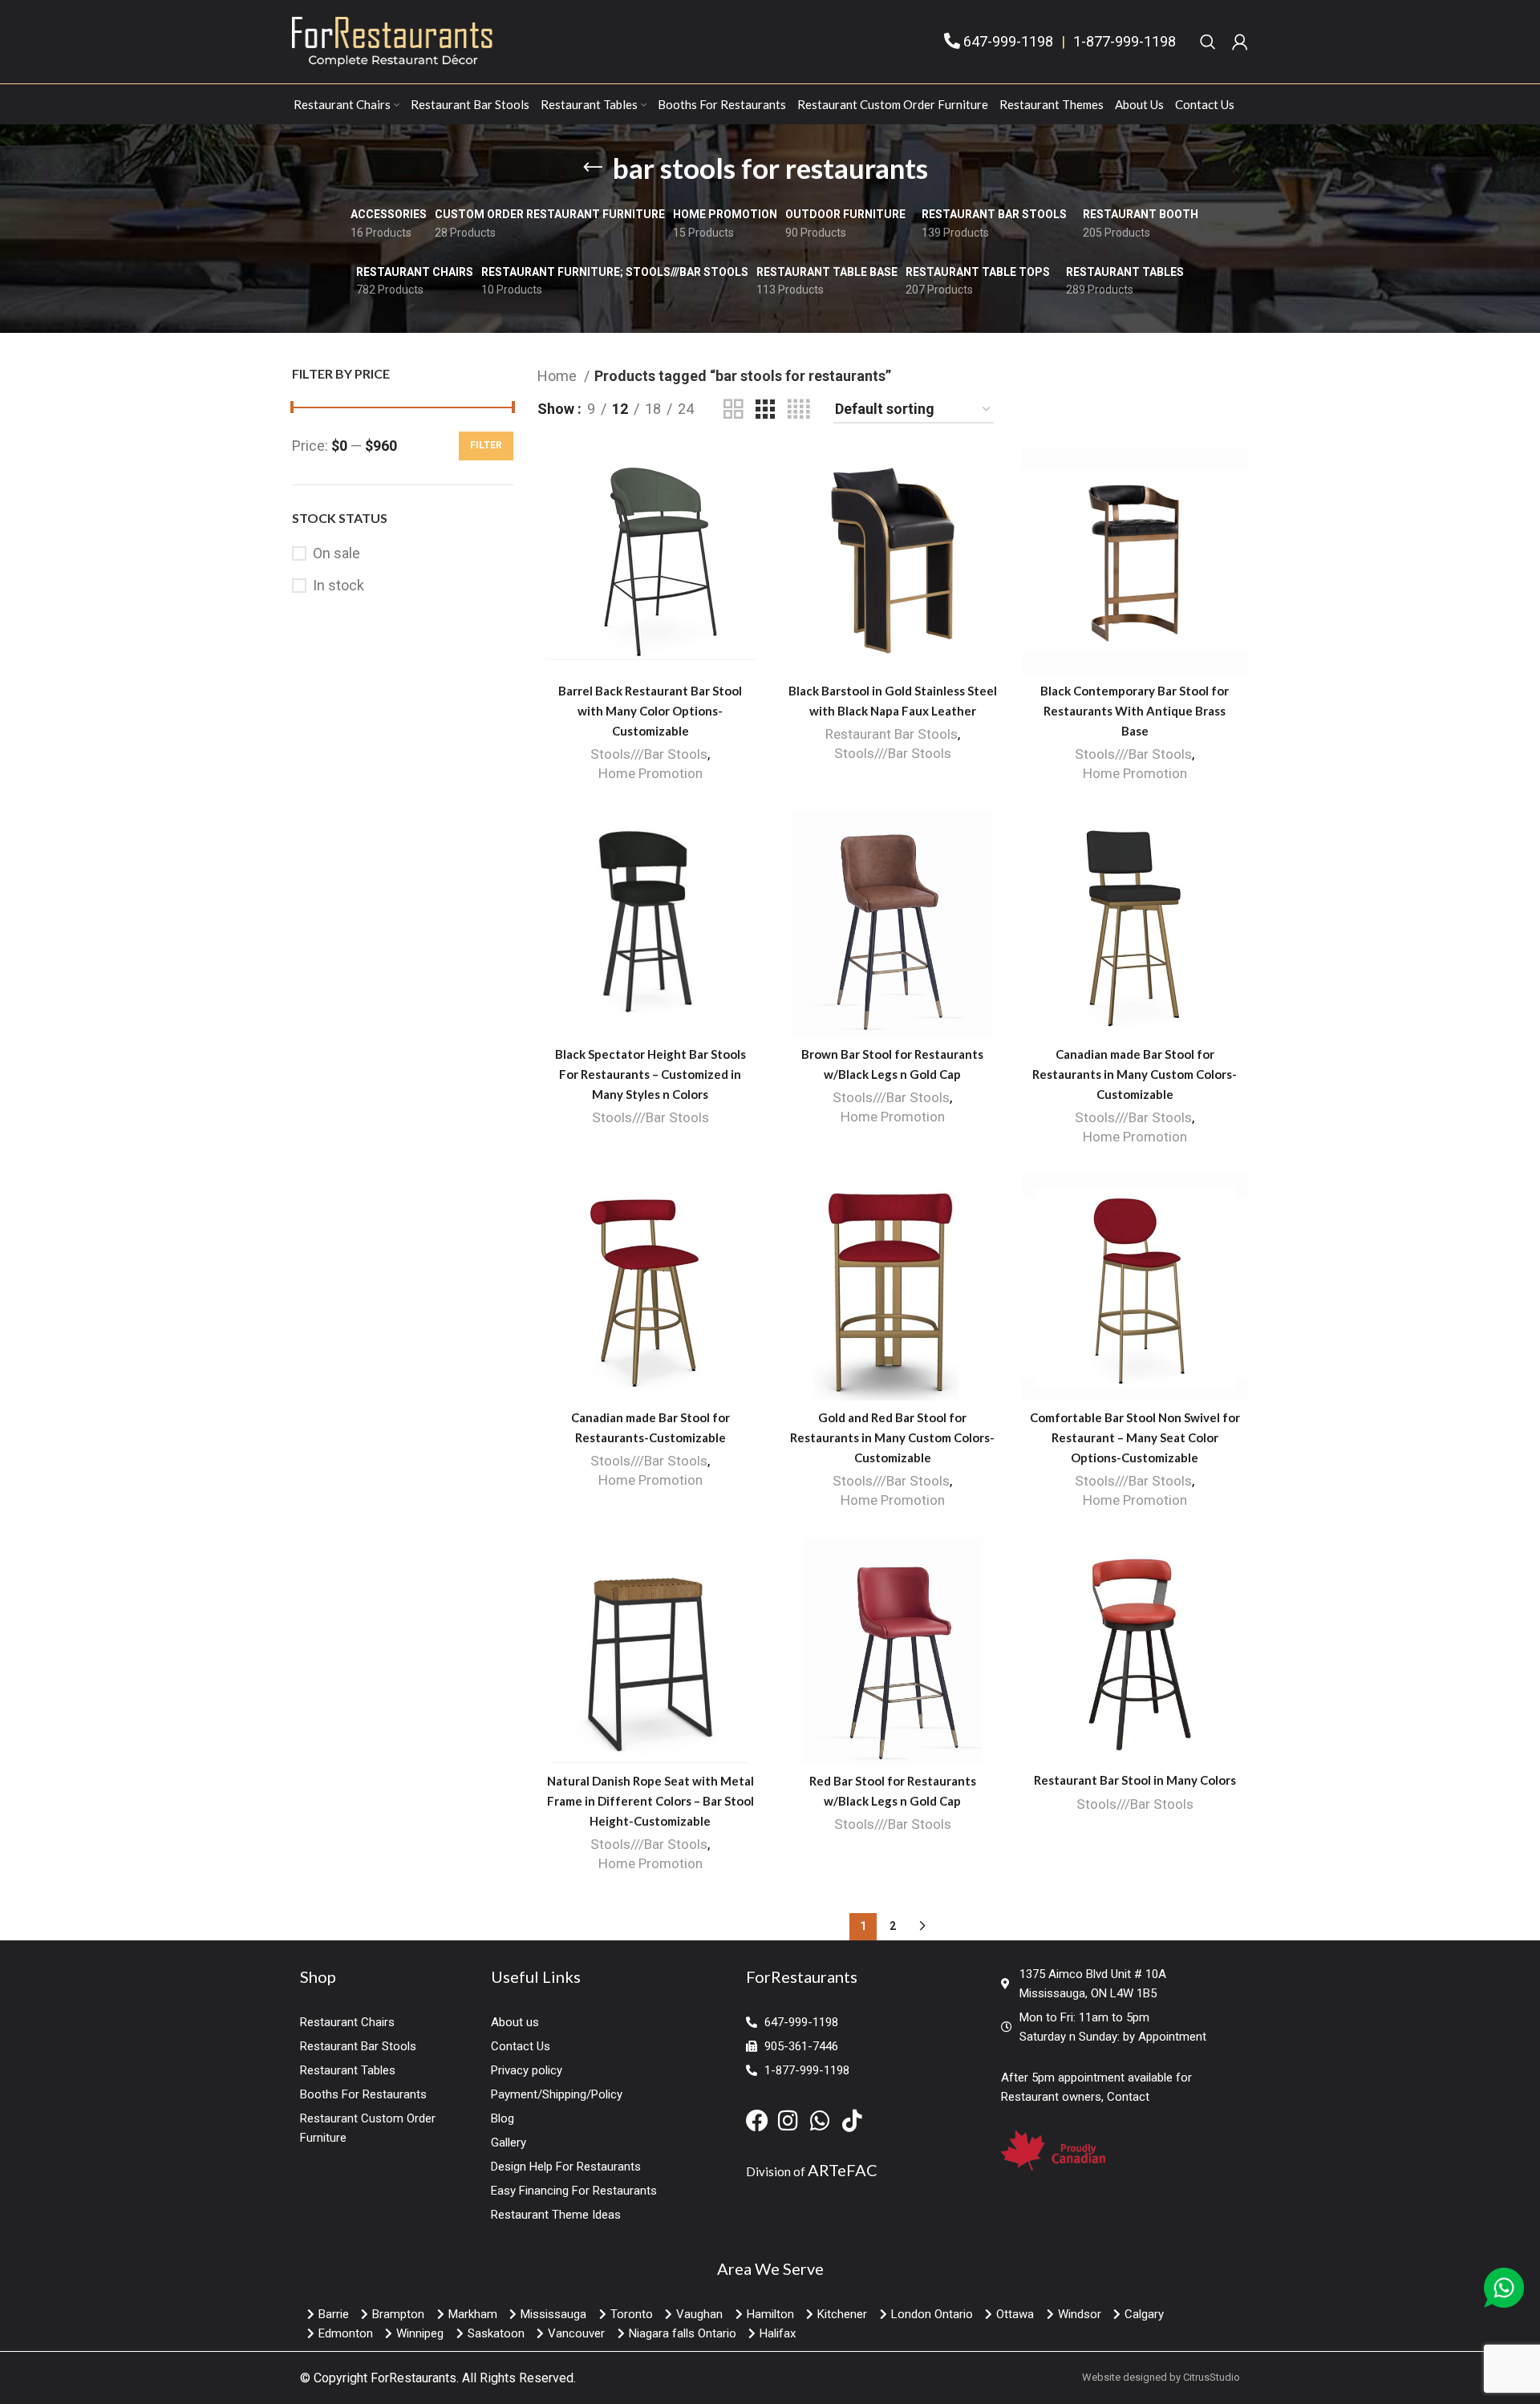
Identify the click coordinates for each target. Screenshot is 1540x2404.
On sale (336, 553)
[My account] (1240, 42)
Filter (486, 445)
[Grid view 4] (798, 409)
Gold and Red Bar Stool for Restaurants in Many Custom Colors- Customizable (892, 1437)
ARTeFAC (843, 2170)
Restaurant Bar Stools (892, 734)
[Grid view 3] (765, 409)
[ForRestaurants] (392, 41)
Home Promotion (650, 773)
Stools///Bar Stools (649, 754)
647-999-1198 (1008, 41)
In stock (338, 585)
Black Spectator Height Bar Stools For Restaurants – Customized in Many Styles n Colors (650, 1074)
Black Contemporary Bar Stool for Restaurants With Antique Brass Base (1135, 711)
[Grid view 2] (733, 409)
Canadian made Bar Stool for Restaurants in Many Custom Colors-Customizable (1135, 1074)
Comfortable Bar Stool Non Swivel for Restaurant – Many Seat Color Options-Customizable (1135, 1437)
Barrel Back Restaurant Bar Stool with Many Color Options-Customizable (650, 711)
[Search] (1208, 42)
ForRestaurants (413, 2378)
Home (559, 376)
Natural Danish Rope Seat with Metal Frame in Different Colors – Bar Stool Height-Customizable (650, 1801)
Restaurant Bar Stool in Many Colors (1135, 1780)
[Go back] (593, 168)
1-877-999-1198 (1125, 41)
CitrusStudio (1212, 2377)
